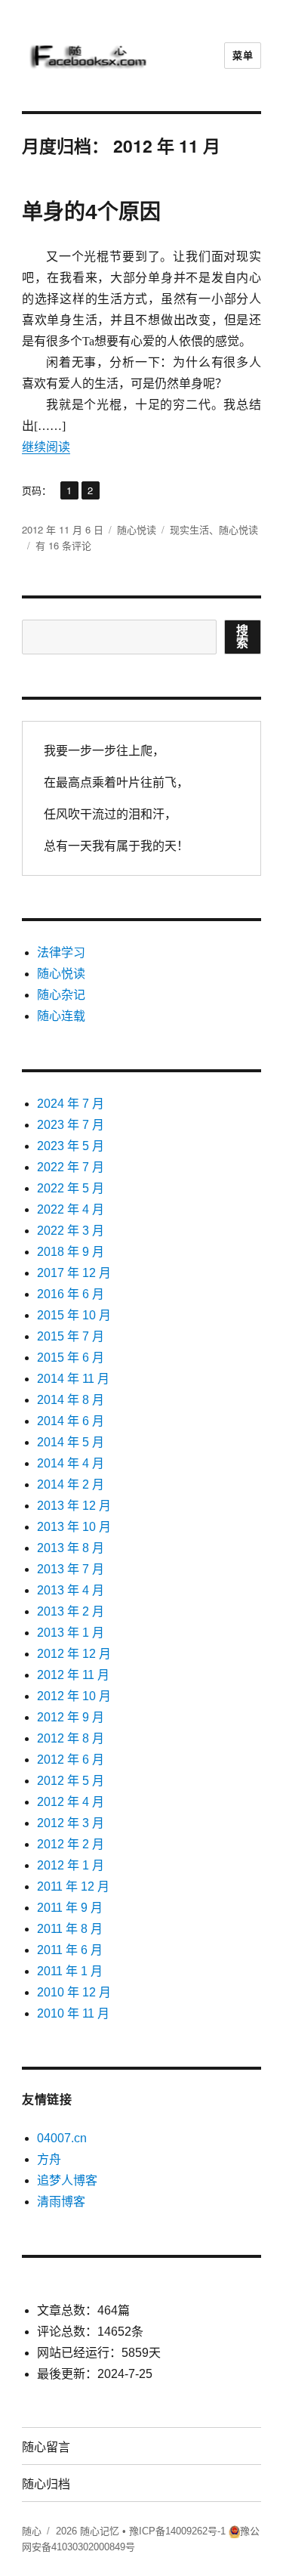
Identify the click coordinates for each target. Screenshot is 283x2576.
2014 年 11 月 (73, 1379)
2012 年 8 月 (71, 1738)
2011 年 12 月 (73, 1886)
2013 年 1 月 (71, 1633)
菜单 (243, 56)
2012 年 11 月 (73, 1675)
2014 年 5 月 (71, 1442)
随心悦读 (137, 529)
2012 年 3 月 (71, 1823)
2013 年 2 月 (71, 1611)
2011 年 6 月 (70, 1950)
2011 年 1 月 (70, 1971)
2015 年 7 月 (71, 1336)
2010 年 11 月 (73, 2013)
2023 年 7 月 (71, 1125)
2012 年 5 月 (71, 1781)
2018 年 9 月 (71, 1252)
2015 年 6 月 (71, 1358)
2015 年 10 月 (74, 1315)
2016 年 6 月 (71, 1294)
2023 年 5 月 (71, 1146)
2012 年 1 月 (71, 1865)
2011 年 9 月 (70, 1908)
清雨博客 (61, 2202)
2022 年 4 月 (71, 1209)
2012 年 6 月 (71, 1760)
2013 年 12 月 (74, 1506)
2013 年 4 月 (71, 1590)
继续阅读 (46, 447)
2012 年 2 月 (71, 1844)
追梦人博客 (67, 2180)
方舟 (49, 2159)
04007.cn (62, 2138)
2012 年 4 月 (71, 1802)
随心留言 (46, 2446)
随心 (32, 2531)
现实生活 (189, 529)
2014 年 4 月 (71, 1463)
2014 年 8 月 (71, 1400)
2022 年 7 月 (71, 1167)
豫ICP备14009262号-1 (177, 2531)
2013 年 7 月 (71, 1569)
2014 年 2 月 (71, 1484)
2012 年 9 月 (71, 1717)
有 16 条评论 (63, 545)
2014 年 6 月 (71, 1421)
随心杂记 (61, 995)
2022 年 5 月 (71, 1188)
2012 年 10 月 (74, 1696)
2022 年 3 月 (71, 1231)
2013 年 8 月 (71, 1548)
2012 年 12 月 (74, 1654)
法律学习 (61, 952)
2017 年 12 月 (74, 1273)
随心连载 (61, 1016)
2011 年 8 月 (70, 1929)
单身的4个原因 (91, 212)
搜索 (243, 637)
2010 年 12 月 (74, 1992)
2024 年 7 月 (71, 1104)
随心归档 (46, 2483)
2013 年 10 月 (74, 1527)
